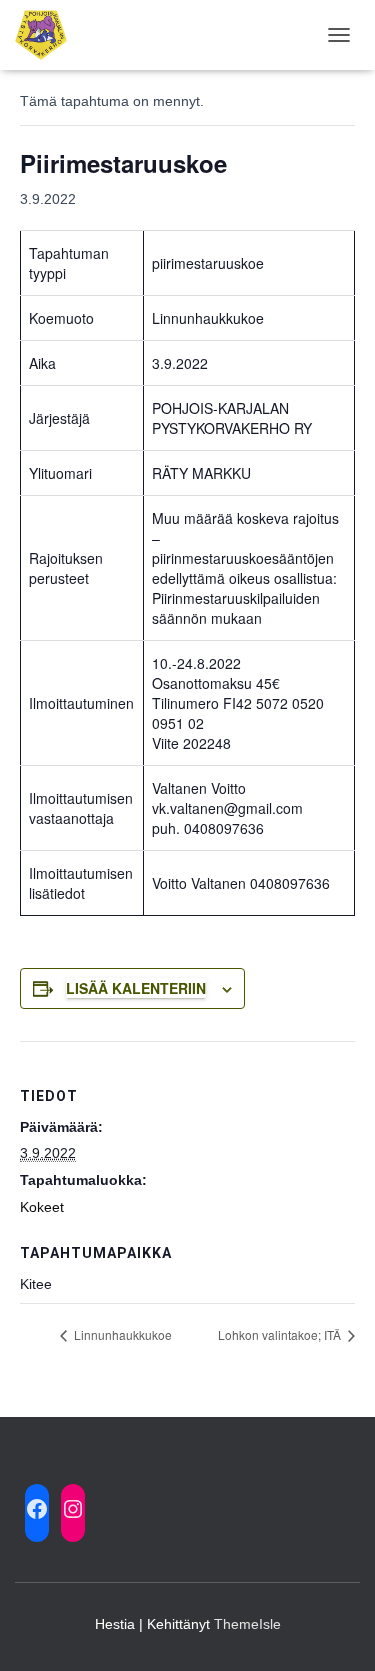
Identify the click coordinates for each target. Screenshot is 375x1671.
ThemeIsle (247, 1624)
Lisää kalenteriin (136, 988)
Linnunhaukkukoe (121, 1334)
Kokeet (42, 1207)
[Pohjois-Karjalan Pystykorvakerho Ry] (48, 35)
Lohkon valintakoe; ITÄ (281, 1334)
